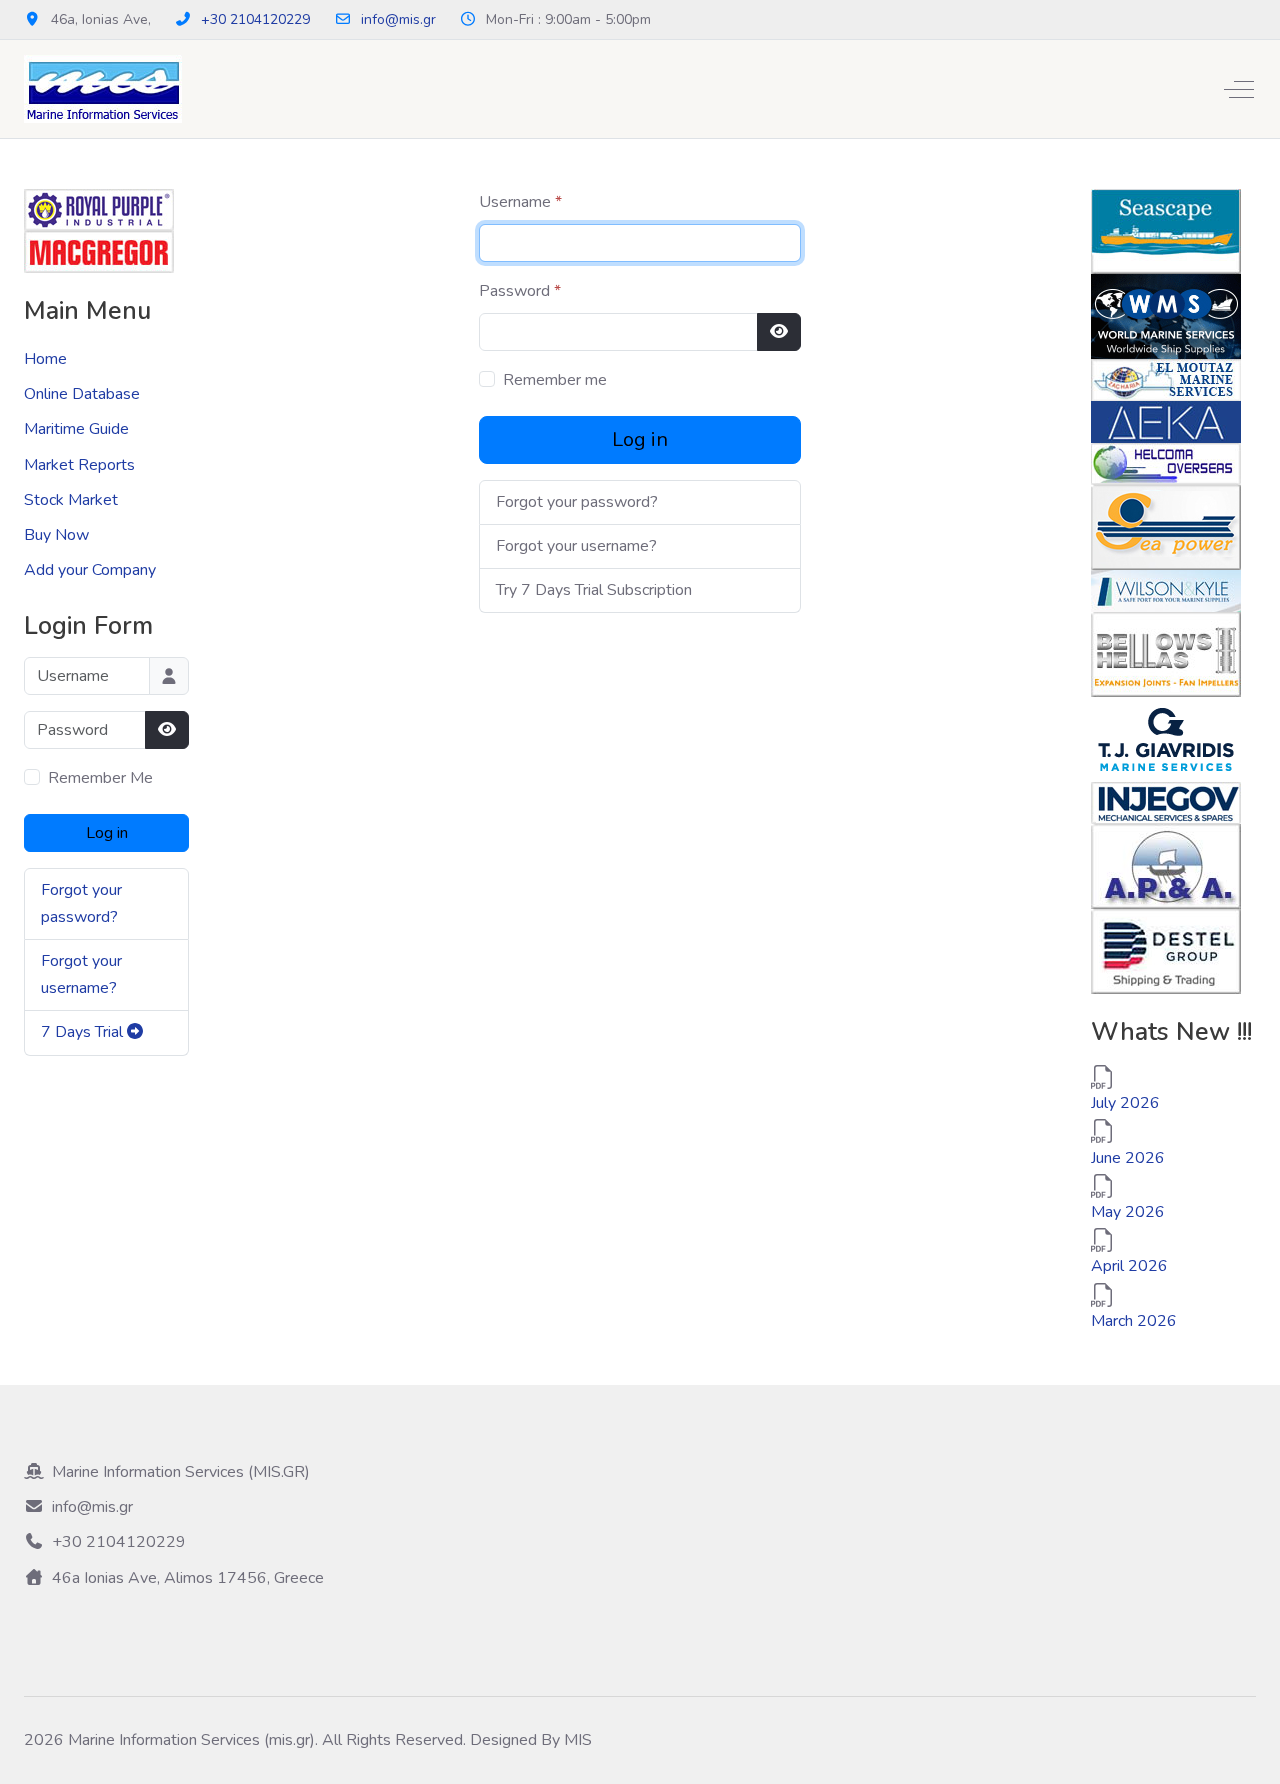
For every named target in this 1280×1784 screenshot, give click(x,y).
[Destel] (1166, 950)
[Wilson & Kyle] (1166, 590)
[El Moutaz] (1166, 379)
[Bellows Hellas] (1166, 653)
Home (45, 359)
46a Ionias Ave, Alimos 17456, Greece (188, 1578)
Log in (107, 833)
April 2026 (1129, 1266)
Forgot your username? (576, 546)
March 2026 (1134, 1321)
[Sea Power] (1166, 526)
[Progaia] (99, 209)
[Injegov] (1166, 802)
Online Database (82, 394)
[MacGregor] (99, 251)
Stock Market (71, 500)
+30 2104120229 (255, 19)
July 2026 (1125, 1103)
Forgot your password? (577, 502)
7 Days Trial (84, 1032)
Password (520, 291)
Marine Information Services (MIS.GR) (181, 1472)
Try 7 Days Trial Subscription (594, 590)
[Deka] (1166, 421)
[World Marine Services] (1166, 315)
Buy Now (56, 535)
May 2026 (1128, 1212)
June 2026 (1128, 1158)
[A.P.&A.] (1166, 865)
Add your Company (90, 570)
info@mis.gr (398, 19)
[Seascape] (1166, 230)
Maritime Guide (76, 429)
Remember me (555, 380)
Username (520, 202)
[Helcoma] (1166, 463)
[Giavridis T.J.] (1166, 738)
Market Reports (79, 465)
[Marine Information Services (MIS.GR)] (103, 89)
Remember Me (100, 778)
